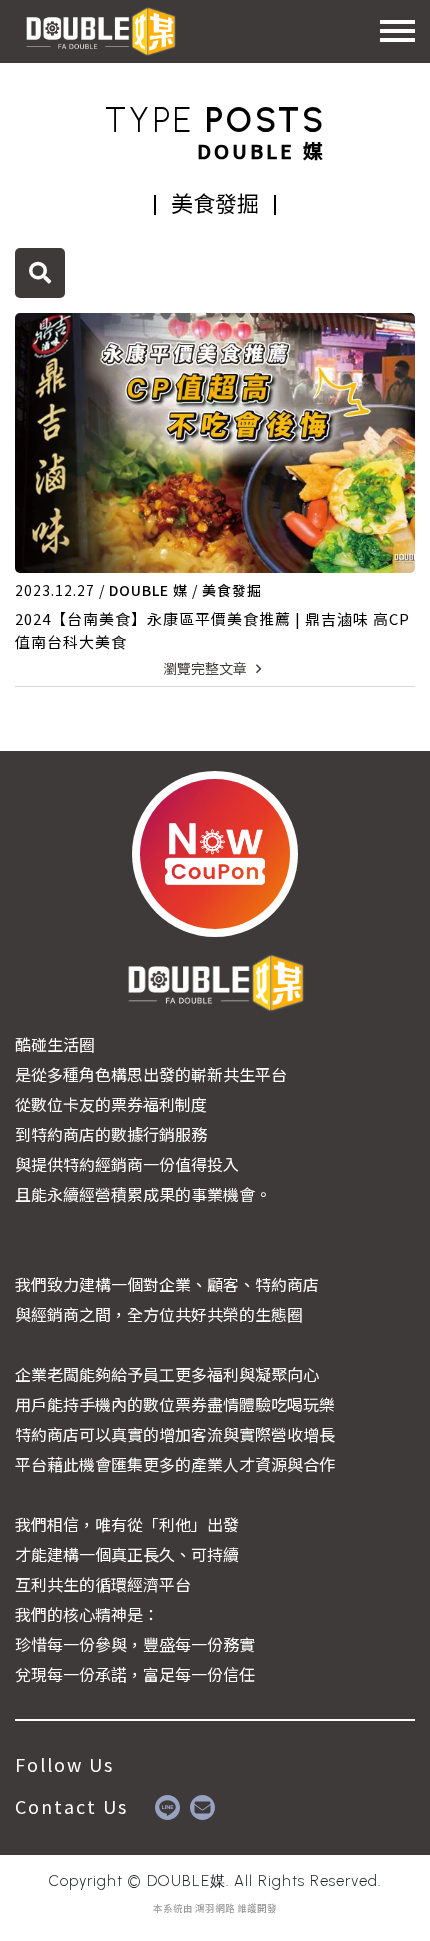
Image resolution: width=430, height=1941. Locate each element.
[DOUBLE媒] (100, 29)
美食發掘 (232, 590)
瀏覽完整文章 (206, 668)
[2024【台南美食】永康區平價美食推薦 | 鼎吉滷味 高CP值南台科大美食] (215, 443)
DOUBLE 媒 (148, 590)
